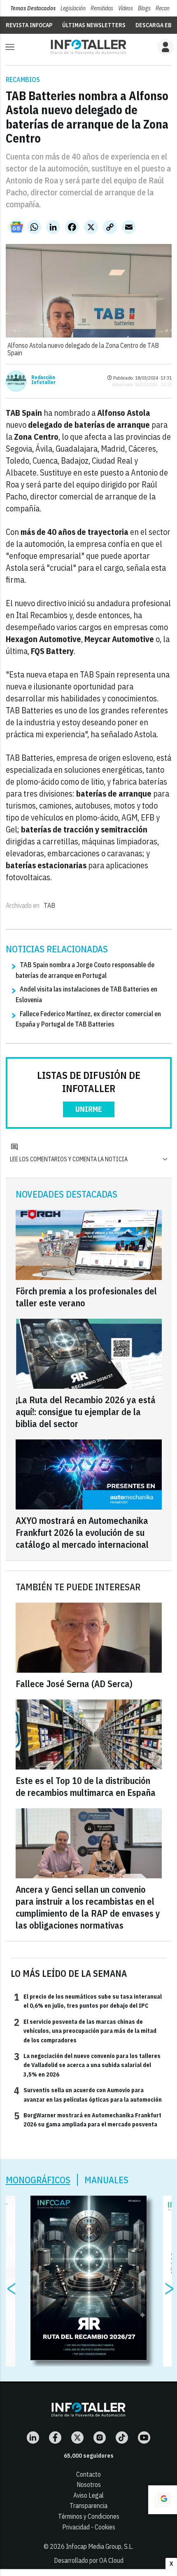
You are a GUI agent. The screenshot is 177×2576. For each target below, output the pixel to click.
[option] (89, 2278)
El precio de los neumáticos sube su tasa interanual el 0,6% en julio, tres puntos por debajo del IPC (88, 2001)
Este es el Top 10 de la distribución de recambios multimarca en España (86, 1786)
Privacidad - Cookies (89, 2527)
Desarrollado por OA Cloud (89, 2560)
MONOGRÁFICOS (38, 2180)
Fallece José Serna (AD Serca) (74, 1684)
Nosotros (89, 2485)
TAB (49, 905)
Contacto (88, 2474)
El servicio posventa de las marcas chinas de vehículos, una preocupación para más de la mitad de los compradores (85, 2031)
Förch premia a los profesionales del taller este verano (86, 1297)
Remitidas (102, 8)
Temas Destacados (33, 8)
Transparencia (88, 2506)
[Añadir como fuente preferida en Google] (163, 2500)
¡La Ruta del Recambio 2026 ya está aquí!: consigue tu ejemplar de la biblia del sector (86, 1412)
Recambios (23, 80)
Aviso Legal (88, 2495)
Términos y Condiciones (89, 2516)
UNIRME (89, 1109)
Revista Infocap (29, 25)
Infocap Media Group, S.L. (100, 2546)
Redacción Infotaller (43, 380)
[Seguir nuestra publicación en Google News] (16, 227)
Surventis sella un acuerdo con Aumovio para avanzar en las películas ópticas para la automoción (88, 2094)
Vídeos (126, 8)
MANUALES (106, 2180)
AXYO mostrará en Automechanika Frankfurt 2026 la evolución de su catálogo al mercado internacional (82, 1532)
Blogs (144, 8)
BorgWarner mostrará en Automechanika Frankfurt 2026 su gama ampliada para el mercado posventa (88, 2119)
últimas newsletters (94, 25)
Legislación (73, 8)
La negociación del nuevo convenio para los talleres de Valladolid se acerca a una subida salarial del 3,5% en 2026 (87, 2065)
